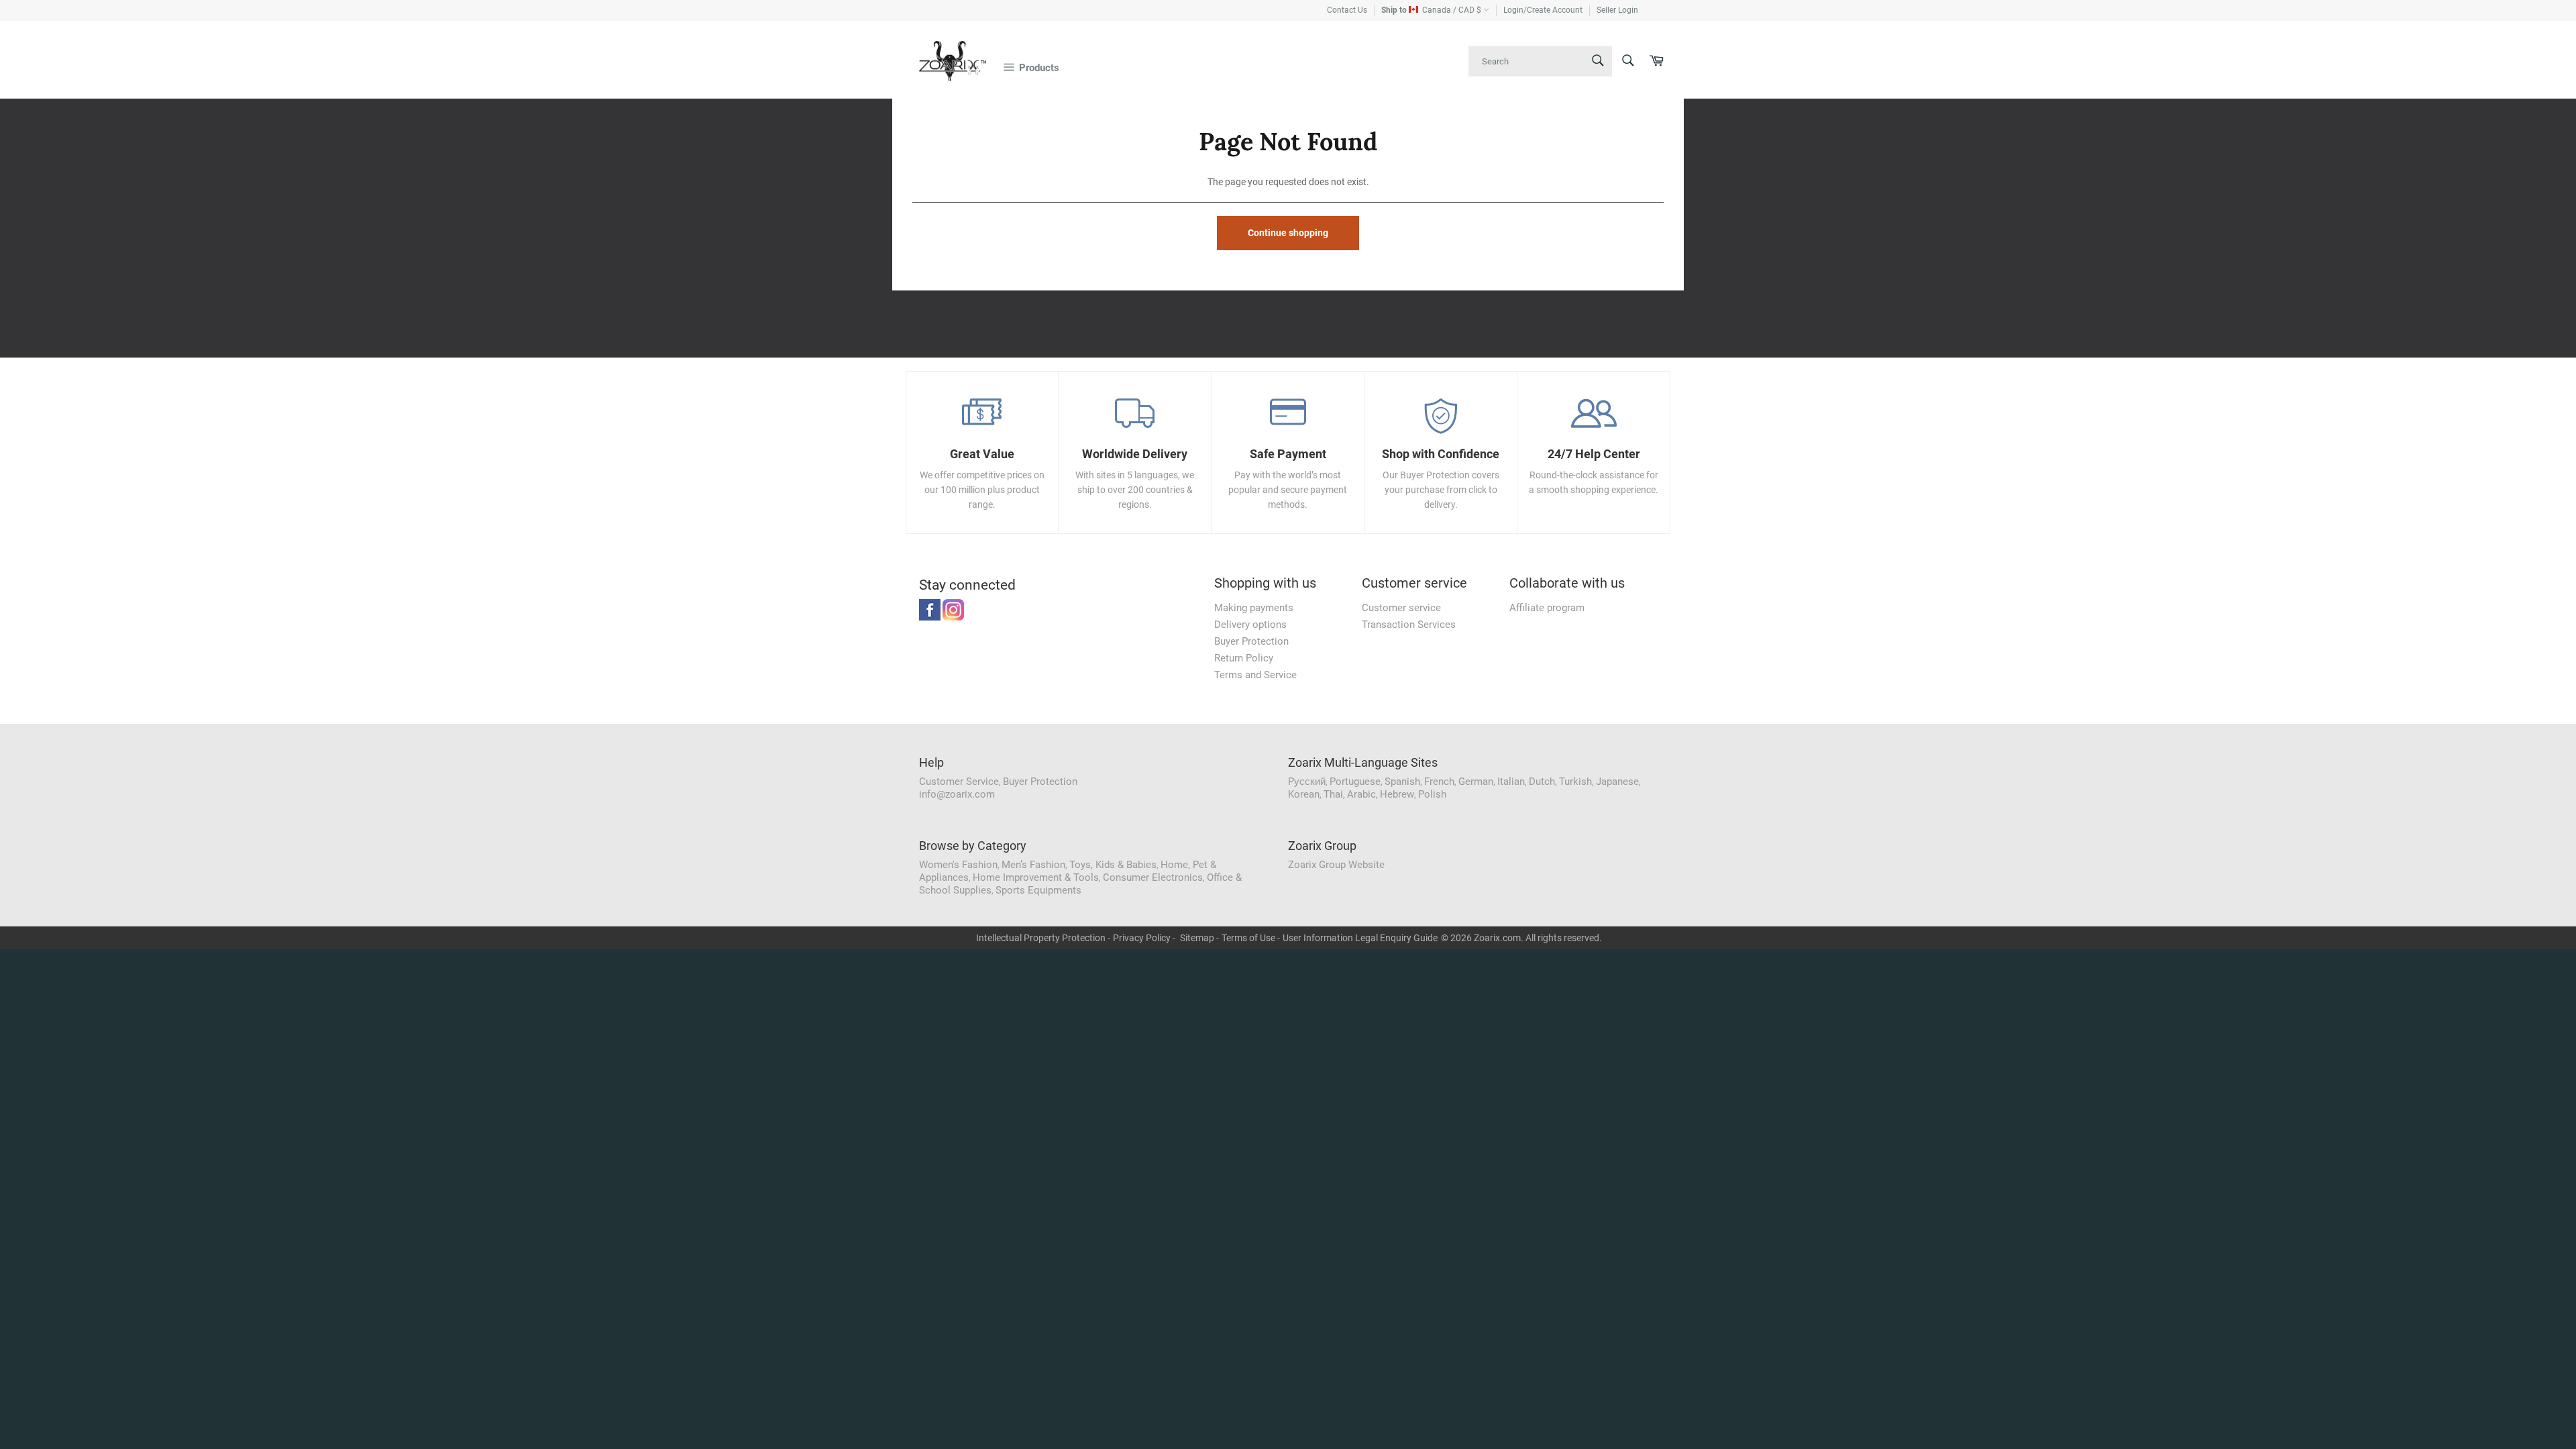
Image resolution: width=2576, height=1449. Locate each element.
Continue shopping (1288, 233)
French (1439, 782)
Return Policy (1244, 658)
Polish (1432, 794)
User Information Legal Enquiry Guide (1360, 938)
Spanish (1402, 782)
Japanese (1617, 782)
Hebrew (1397, 794)
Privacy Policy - (1144, 938)
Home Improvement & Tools (1036, 877)
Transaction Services (1409, 625)
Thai (1333, 794)
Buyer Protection (1251, 641)
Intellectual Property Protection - (1043, 938)
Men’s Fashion (1033, 865)
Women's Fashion (958, 865)
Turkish (1575, 782)
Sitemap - (1199, 938)
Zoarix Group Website (1336, 865)
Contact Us (1347, 10)
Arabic (1361, 794)
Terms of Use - (1251, 938)
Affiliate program (1547, 608)
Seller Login (1617, 10)
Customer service (1401, 608)
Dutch (1542, 782)
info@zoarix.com (957, 794)
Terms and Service (1255, 675)
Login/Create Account (1543, 10)
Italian (1511, 782)
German (1476, 782)
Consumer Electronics (1153, 877)
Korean (1304, 794)
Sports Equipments (1038, 890)
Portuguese (1355, 782)
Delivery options (1250, 625)
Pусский (1307, 782)
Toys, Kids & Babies (1113, 865)
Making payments (1254, 608)
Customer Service (959, 782)
